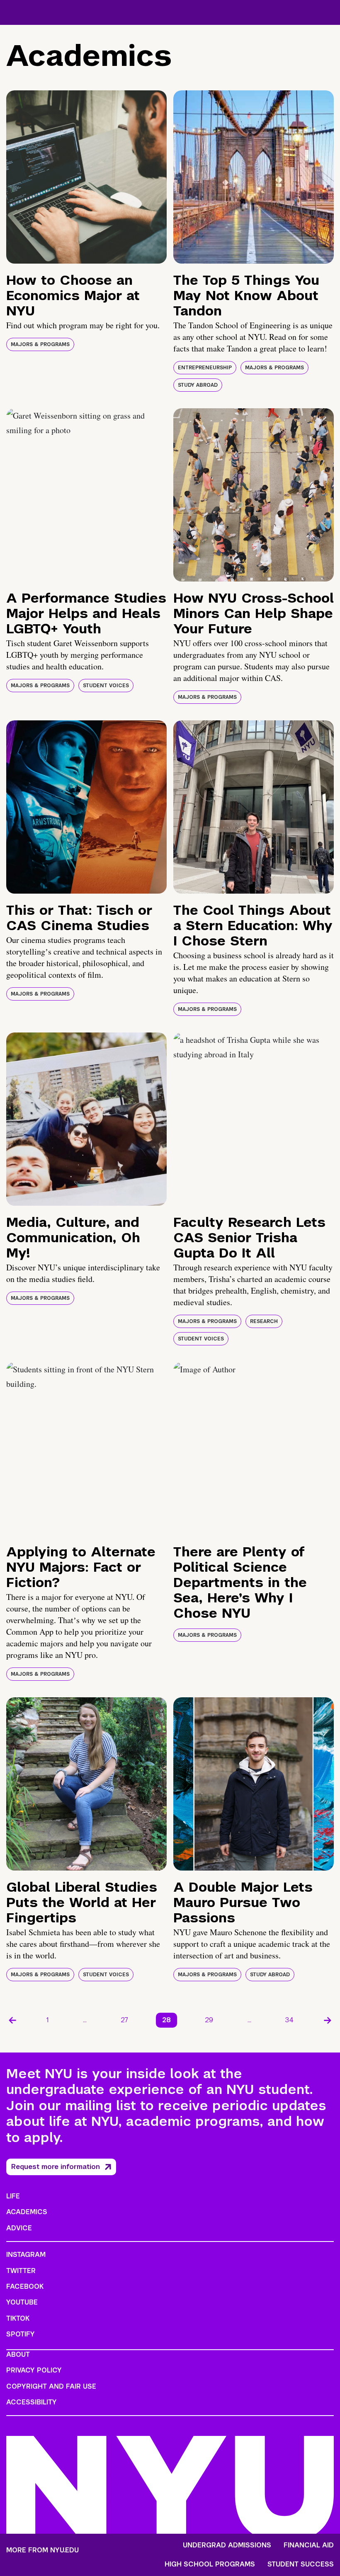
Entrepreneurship (205, 368)
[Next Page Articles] (328, 2020)
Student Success (301, 2564)
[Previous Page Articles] (12, 2020)
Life (13, 2196)
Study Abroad (198, 385)
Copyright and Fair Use (51, 2386)
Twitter (21, 2271)
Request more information (56, 2167)
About (18, 2354)
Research (264, 1321)
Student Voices (106, 686)
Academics (27, 2212)
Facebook (25, 2286)
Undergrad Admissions (227, 2545)
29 (209, 2020)
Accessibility (32, 2402)
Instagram (26, 2255)
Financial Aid (309, 2545)
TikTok (18, 2318)
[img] (86, 177)
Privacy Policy (34, 2370)
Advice (19, 2228)
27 (124, 2020)
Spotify (21, 2334)
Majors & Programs (40, 344)
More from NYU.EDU (42, 2550)
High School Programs (210, 2564)
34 (289, 2020)
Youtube (22, 2302)
